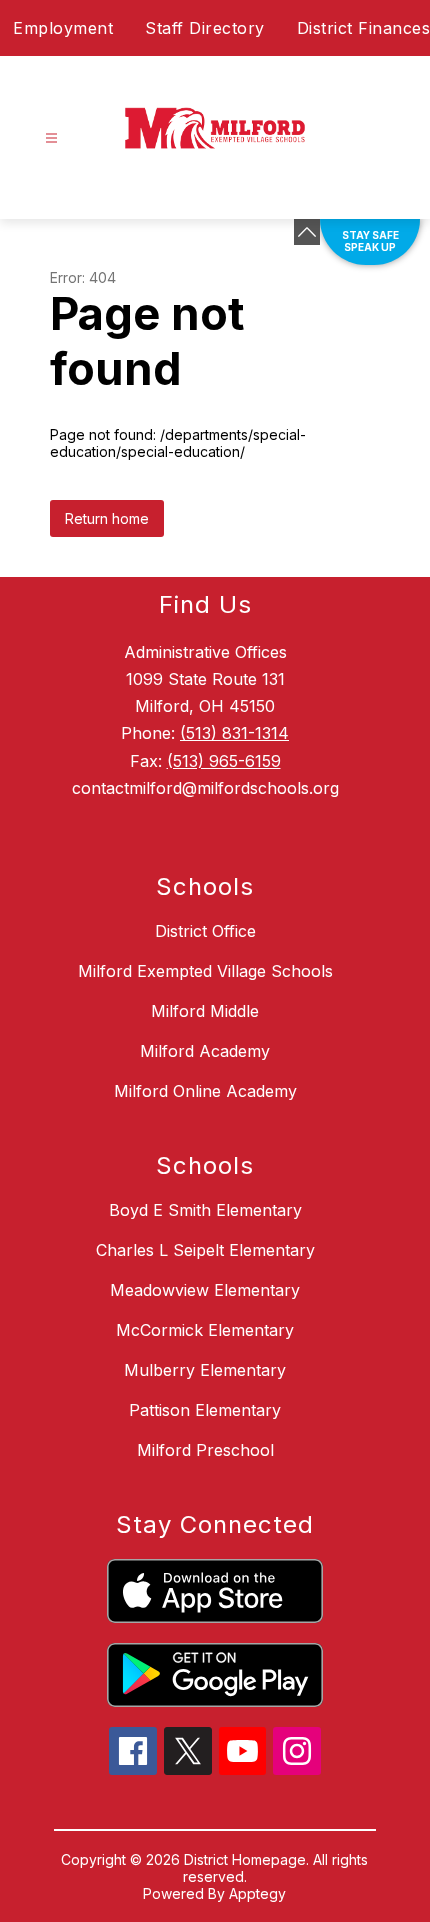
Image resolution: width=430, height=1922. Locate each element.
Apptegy (257, 1893)
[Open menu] (51, 138)
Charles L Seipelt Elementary (205, 1250)
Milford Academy (205, 1051)
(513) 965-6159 (224, 761)
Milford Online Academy (205, 1091)
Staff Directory (205, 28)
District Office (205, 931)
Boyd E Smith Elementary (205, 1210)
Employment (63, 28)
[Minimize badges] (307, 232)
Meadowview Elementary (205, 1290)
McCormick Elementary (205, 1330)
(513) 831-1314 (234, 733)
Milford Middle (205, 1011)
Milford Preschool (205, 1450)
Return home (107, 518)
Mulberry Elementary (205, 1370)
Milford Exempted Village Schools (205, 971)
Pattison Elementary (205, 1410)
